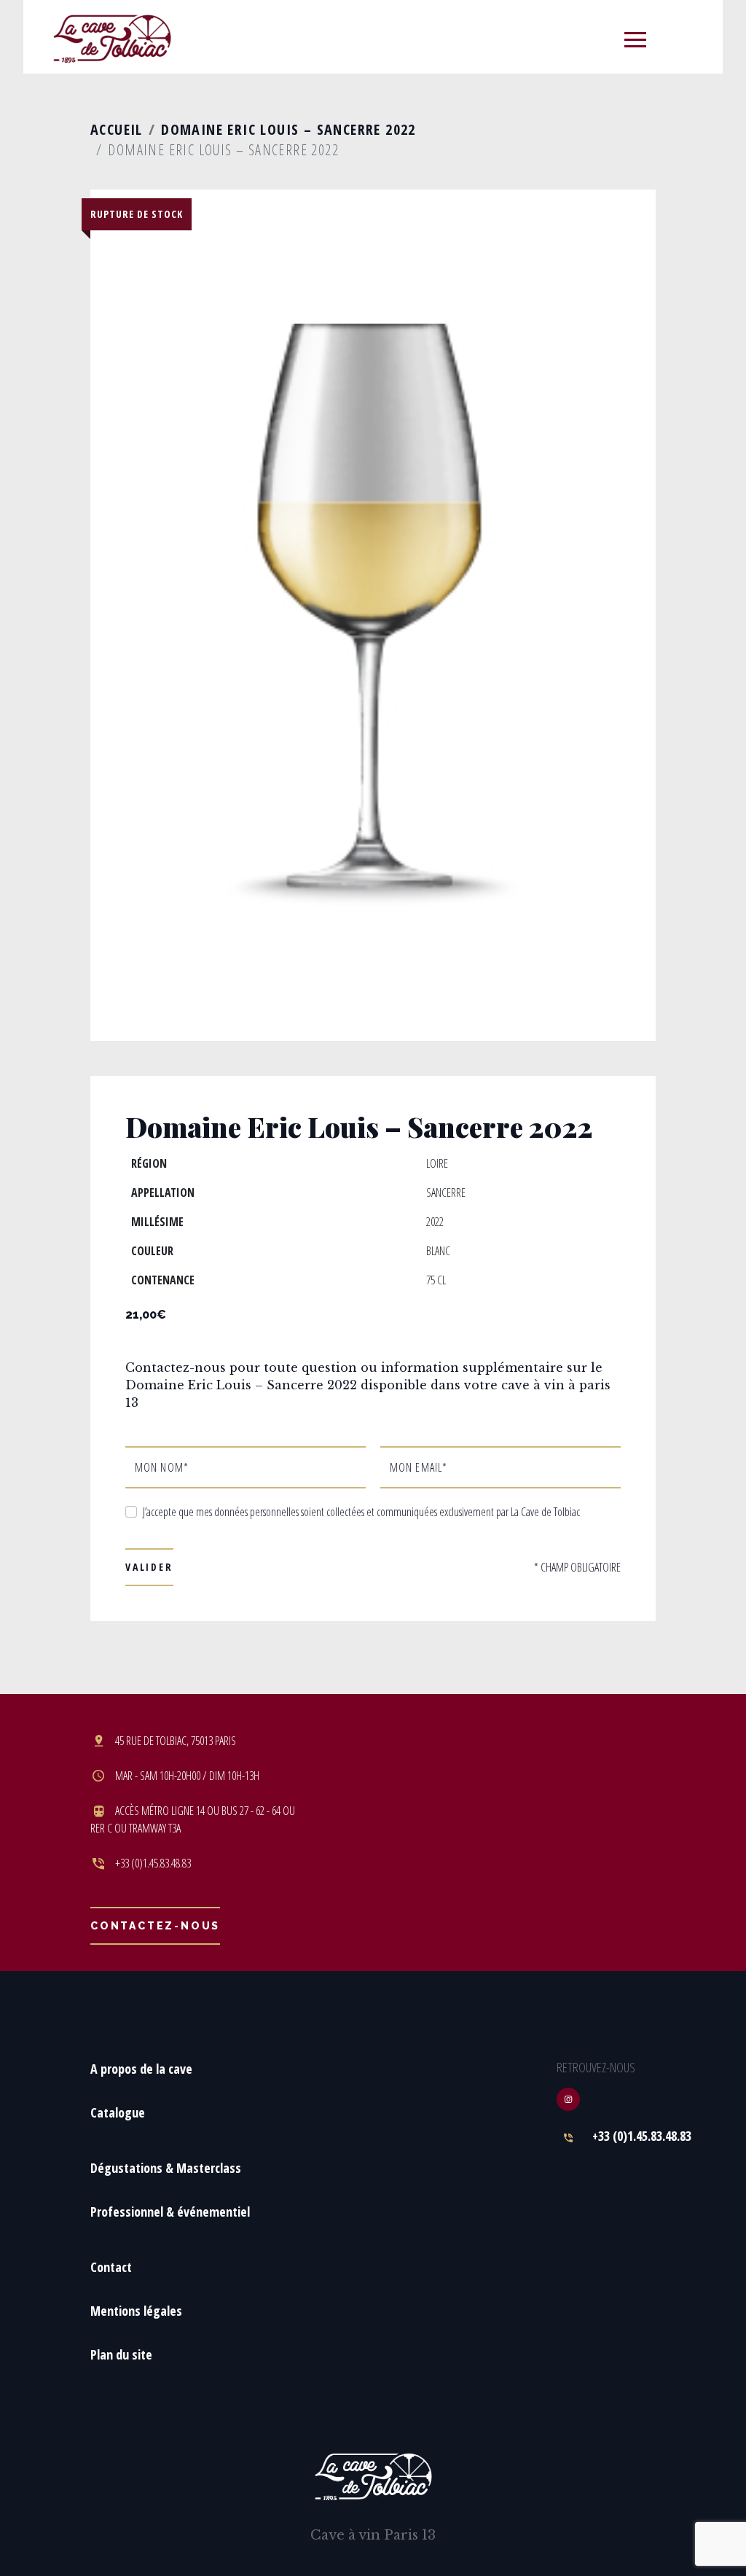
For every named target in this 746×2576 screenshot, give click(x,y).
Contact (111, 2267)
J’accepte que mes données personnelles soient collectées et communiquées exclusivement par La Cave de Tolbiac (361, 1512)
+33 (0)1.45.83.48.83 (642, 2136)
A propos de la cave (141, 2069)
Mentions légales (136, 2311)
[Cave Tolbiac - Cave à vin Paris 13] (112, 38)
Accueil (117, 129)
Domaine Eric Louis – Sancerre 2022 (288, 129)
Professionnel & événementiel (170, 2212)
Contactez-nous (155, 1926)
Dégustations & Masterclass (166, 2168)
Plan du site (121, 2354)
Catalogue (118, 2112)
